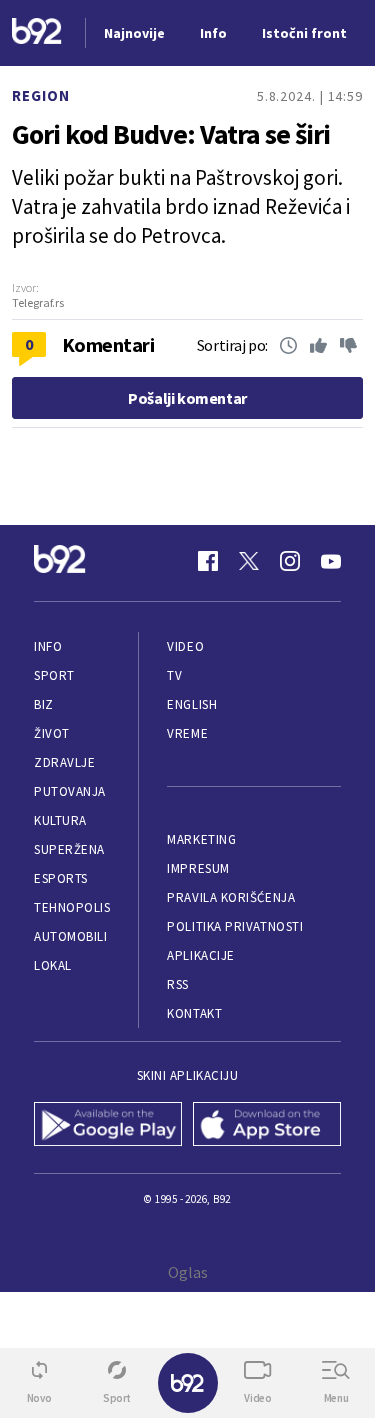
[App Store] (267, 1126)
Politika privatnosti (235, 926)
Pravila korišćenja (231, 897)
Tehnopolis (72, 907)
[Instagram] (290, 561)
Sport (54, 675)
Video (185, 646)
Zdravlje (64, 762)
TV (174, 675)
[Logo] (37, 33)
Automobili (70, 936)
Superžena (69, 849)
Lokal (53, 965)
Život (52, 733)
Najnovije (134, 33)
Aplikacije (200, 955)
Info (48, 646)
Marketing (201, 839)
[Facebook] (208, 561)
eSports (61, 878)
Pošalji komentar (187, 398)
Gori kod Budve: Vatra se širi (171, 134)
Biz (44, 704)
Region (41, 95)
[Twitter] (249, 561)
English (192, 704)
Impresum (198, 868)
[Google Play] (108, 1126)
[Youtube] (331, 561)
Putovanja (70, 791)
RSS (178, 984)
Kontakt (194, 1013)
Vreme (187, 733)
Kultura (60, 820)
